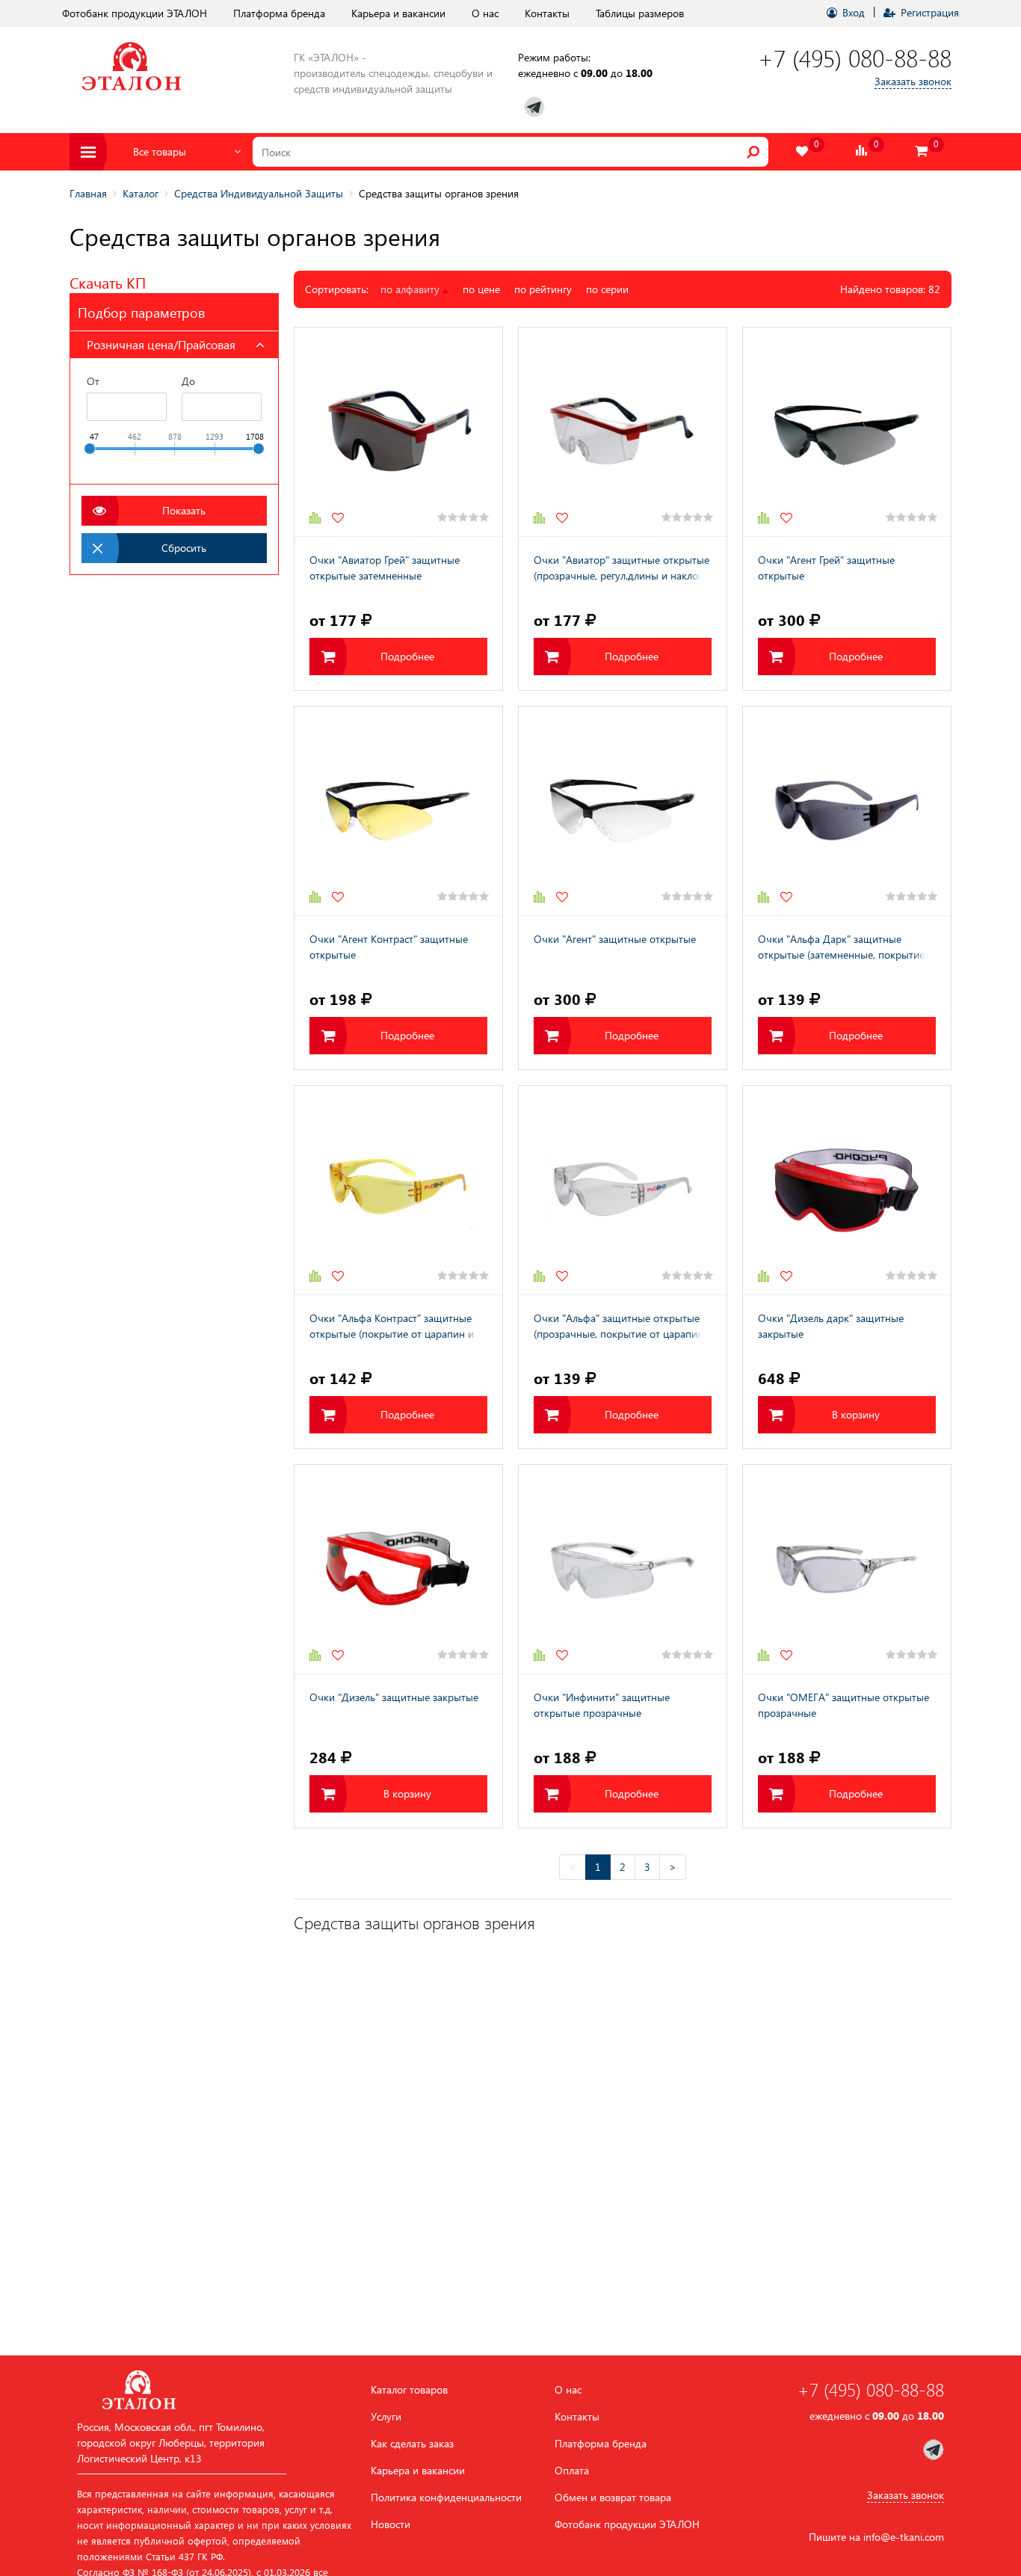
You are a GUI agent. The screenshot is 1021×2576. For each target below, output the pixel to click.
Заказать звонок (913, 81)
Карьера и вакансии (398, 13)
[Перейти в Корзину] (922, 151)
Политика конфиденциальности (446, 2497)
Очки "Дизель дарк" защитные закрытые (831, 1326)
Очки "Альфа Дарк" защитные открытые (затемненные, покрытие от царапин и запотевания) (841, 948)
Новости (391, 2524)
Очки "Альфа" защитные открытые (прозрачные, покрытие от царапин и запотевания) (619, 1327)
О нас (485, 13)
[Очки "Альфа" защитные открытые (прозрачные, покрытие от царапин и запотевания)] (623, 1190)
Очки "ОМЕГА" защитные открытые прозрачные (843, 1705)
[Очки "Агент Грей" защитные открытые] (847, 432)
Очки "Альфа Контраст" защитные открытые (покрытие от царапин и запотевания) (392, 1327)
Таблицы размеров (640, 13)
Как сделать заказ (412, 2444)
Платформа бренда (279, 13)
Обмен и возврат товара (613, 2497)
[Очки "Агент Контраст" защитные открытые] (398, 811)
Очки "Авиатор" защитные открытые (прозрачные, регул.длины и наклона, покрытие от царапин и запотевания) (623, 569)
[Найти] (753, 152)
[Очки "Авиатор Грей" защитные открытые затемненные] (398, 432)
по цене (481, 289)
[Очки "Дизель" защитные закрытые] (398, 1569)
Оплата (572, 2471)
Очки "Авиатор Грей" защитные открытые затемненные (385, 568)
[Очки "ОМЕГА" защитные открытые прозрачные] (847, 1569)
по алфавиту (411, 289)
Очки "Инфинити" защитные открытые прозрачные (602, 1705)
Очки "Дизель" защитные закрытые (394, 1697)
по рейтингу (543, 289)
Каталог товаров (409, 2390)
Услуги (386, 2417)
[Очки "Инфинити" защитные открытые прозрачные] (623, 1569)
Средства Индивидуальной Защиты (259, 193)
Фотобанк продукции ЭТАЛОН (135, 13)
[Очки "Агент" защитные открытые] (623, 811)
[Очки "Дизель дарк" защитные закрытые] (847, 1190)
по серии (607, 289)
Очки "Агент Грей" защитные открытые (826, 568)
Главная (88, 193)
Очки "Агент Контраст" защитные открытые (389, 947)
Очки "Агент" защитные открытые (615, 939)
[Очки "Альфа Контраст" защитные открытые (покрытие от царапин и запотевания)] (398, 1190)
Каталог (141, 193)
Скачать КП (108, 282)
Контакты (547, 13)
